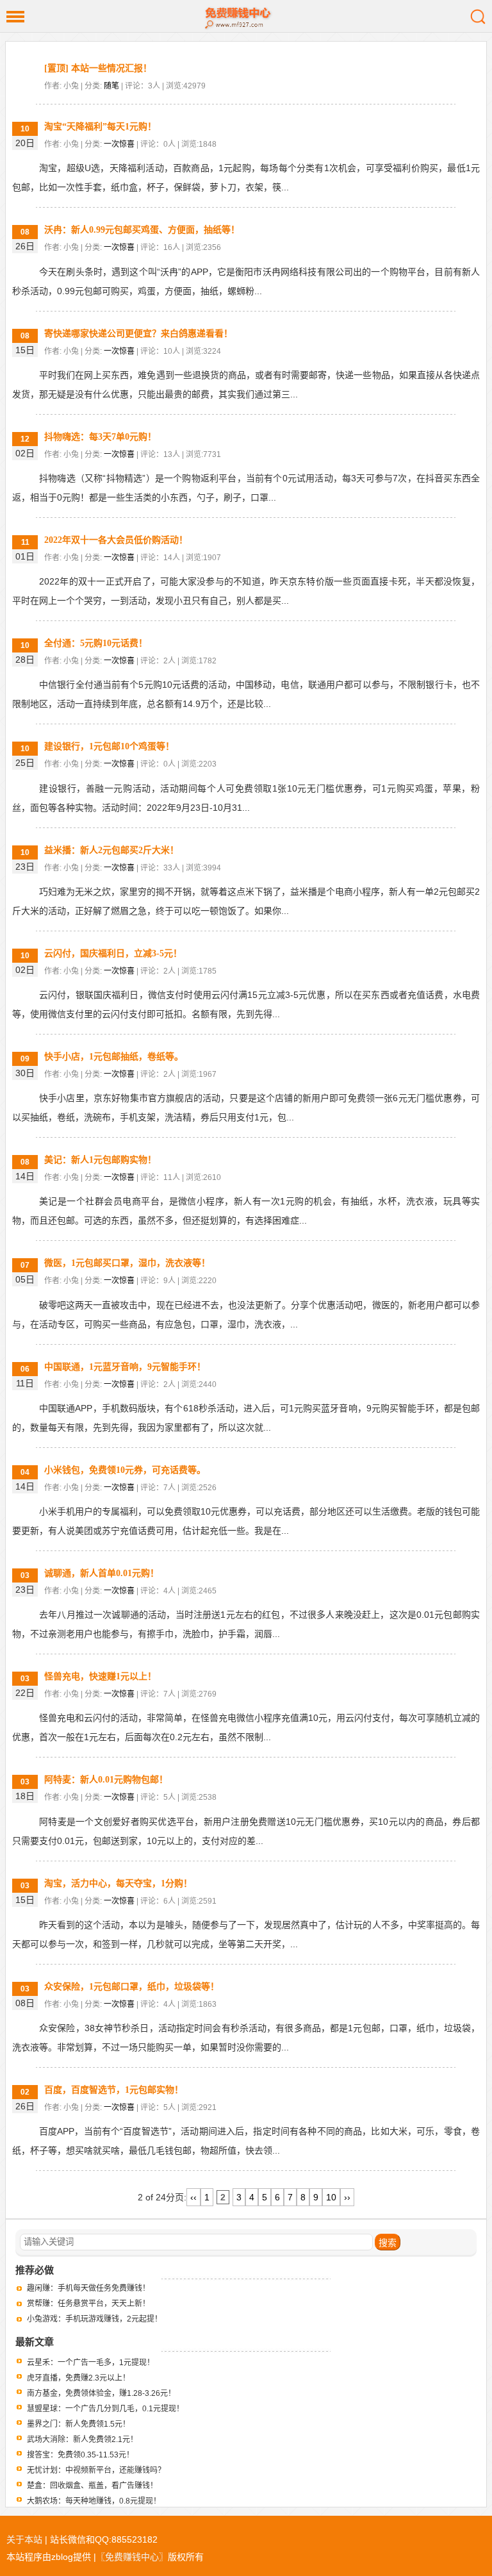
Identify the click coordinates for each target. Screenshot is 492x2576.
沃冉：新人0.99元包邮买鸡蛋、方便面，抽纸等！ (142, 230)
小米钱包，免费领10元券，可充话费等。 (125, 1470)
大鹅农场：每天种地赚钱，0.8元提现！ (94, 2501)
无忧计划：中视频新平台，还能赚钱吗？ (96, 2470)
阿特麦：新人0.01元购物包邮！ (106, 1780)
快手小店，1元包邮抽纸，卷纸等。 (114, 1057)
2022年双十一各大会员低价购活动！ (116, 540)
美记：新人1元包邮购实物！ (100, 1160)
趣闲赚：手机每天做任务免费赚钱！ (88, 2288)
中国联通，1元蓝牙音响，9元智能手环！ (125, 1367)
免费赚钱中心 (246, 16)
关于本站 (24, 2539)
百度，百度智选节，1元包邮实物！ (114, 2090)
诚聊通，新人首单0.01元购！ (102, 1573)
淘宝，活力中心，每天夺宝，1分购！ (118, 1883)
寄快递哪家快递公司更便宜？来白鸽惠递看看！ (138, 334)
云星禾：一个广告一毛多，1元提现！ (91, 2363)
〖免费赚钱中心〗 (132, 2557)
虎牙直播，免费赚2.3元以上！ (78, 2378)
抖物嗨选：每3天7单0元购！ (100, 437)
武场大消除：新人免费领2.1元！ (82, 2439)
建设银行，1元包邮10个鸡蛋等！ (109, 746)
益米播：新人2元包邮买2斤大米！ (111, 850)
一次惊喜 (119, 144)
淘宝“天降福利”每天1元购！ (100, 127)
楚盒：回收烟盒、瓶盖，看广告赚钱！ (92, 2486)
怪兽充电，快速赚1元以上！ (100, 1676)
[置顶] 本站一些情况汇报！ (98, 68)
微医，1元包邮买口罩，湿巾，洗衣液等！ (127, 1263)
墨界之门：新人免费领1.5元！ (78, 2424)
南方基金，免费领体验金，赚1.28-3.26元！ (101, 2393)
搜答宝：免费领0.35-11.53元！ (80, 2455)
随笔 (111, 86)
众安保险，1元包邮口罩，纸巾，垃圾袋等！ (132, 1987)
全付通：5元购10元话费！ (96, 643)
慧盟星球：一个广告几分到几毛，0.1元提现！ (105, 2409)
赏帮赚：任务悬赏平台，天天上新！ (88, 2304)
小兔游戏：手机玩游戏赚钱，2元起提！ (94, 2319)
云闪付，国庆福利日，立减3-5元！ (113, 953)
